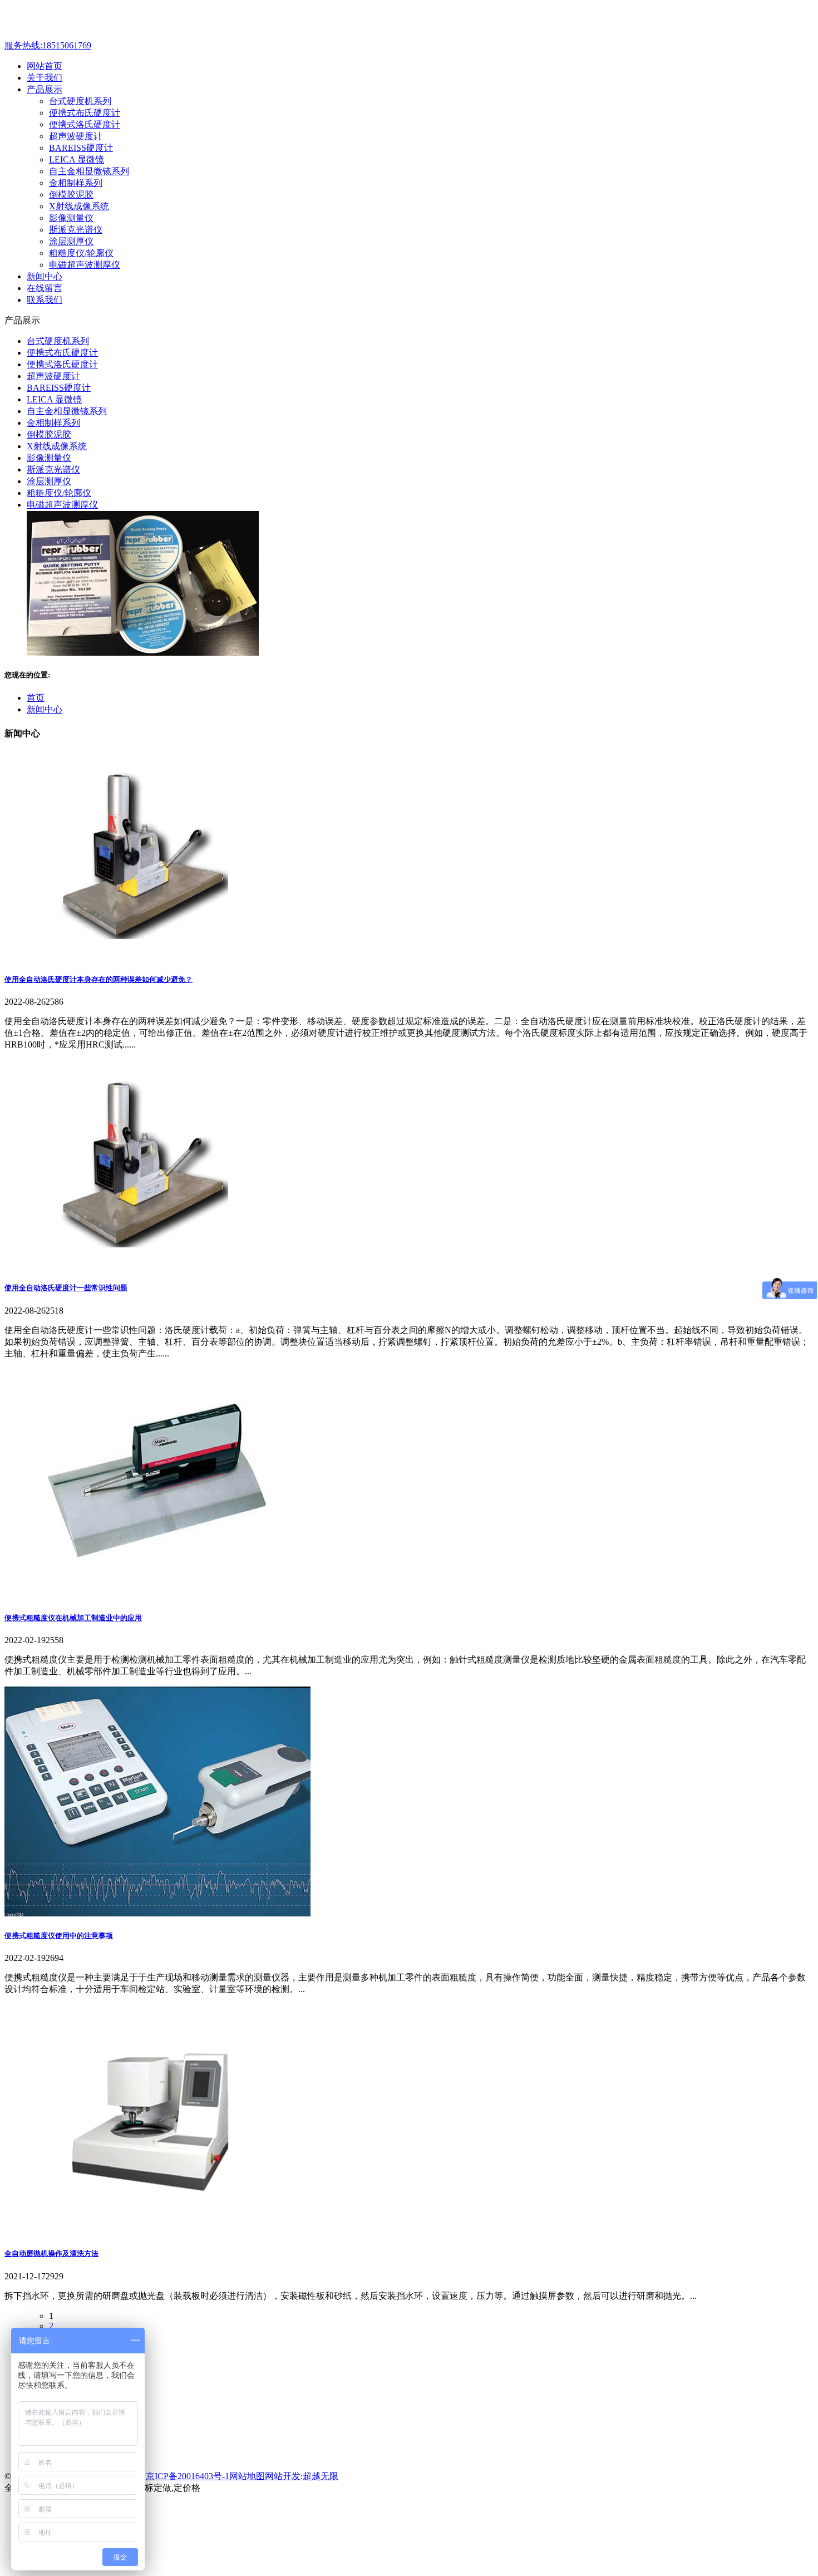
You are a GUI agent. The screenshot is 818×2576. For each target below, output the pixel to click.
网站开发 (283, 2476)
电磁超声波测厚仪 (85, 265)
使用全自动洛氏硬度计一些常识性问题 (66, 1288)
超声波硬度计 (76, 136)
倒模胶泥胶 (71, 195)
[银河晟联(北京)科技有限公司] (94, 35)
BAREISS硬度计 (81, 148)
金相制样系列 (76, 183)
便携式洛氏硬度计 (85, 124)
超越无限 (321, 2476)
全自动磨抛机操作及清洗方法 (51, 2253)
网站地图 (247, 2476)
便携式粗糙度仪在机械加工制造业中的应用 (73, 1618)
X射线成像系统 (79, 206)
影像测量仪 (71, 218)
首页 (36, 698)
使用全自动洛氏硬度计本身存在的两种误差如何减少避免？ (98, 979)
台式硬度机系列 (80, 101)
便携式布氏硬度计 (85, 113)
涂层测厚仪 (71, 241)
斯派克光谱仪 (76, 230)
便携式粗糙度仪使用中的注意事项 (59, 1936)
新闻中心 (45, 709)
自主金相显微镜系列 (89, 171)
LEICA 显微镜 (77, 159)
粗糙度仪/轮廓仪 (81, 253)
